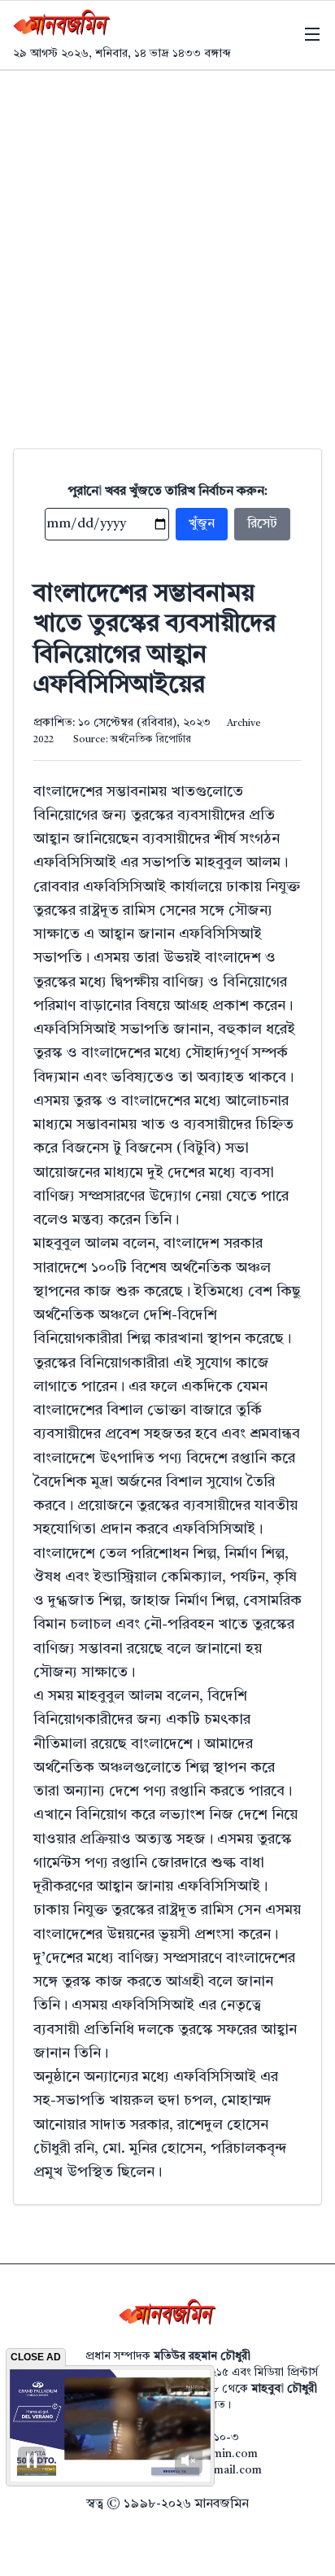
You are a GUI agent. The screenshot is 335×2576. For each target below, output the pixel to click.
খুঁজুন (202, 524)
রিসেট (262, 524)
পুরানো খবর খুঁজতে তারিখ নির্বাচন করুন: (168, 492)
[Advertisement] (167, 247)
